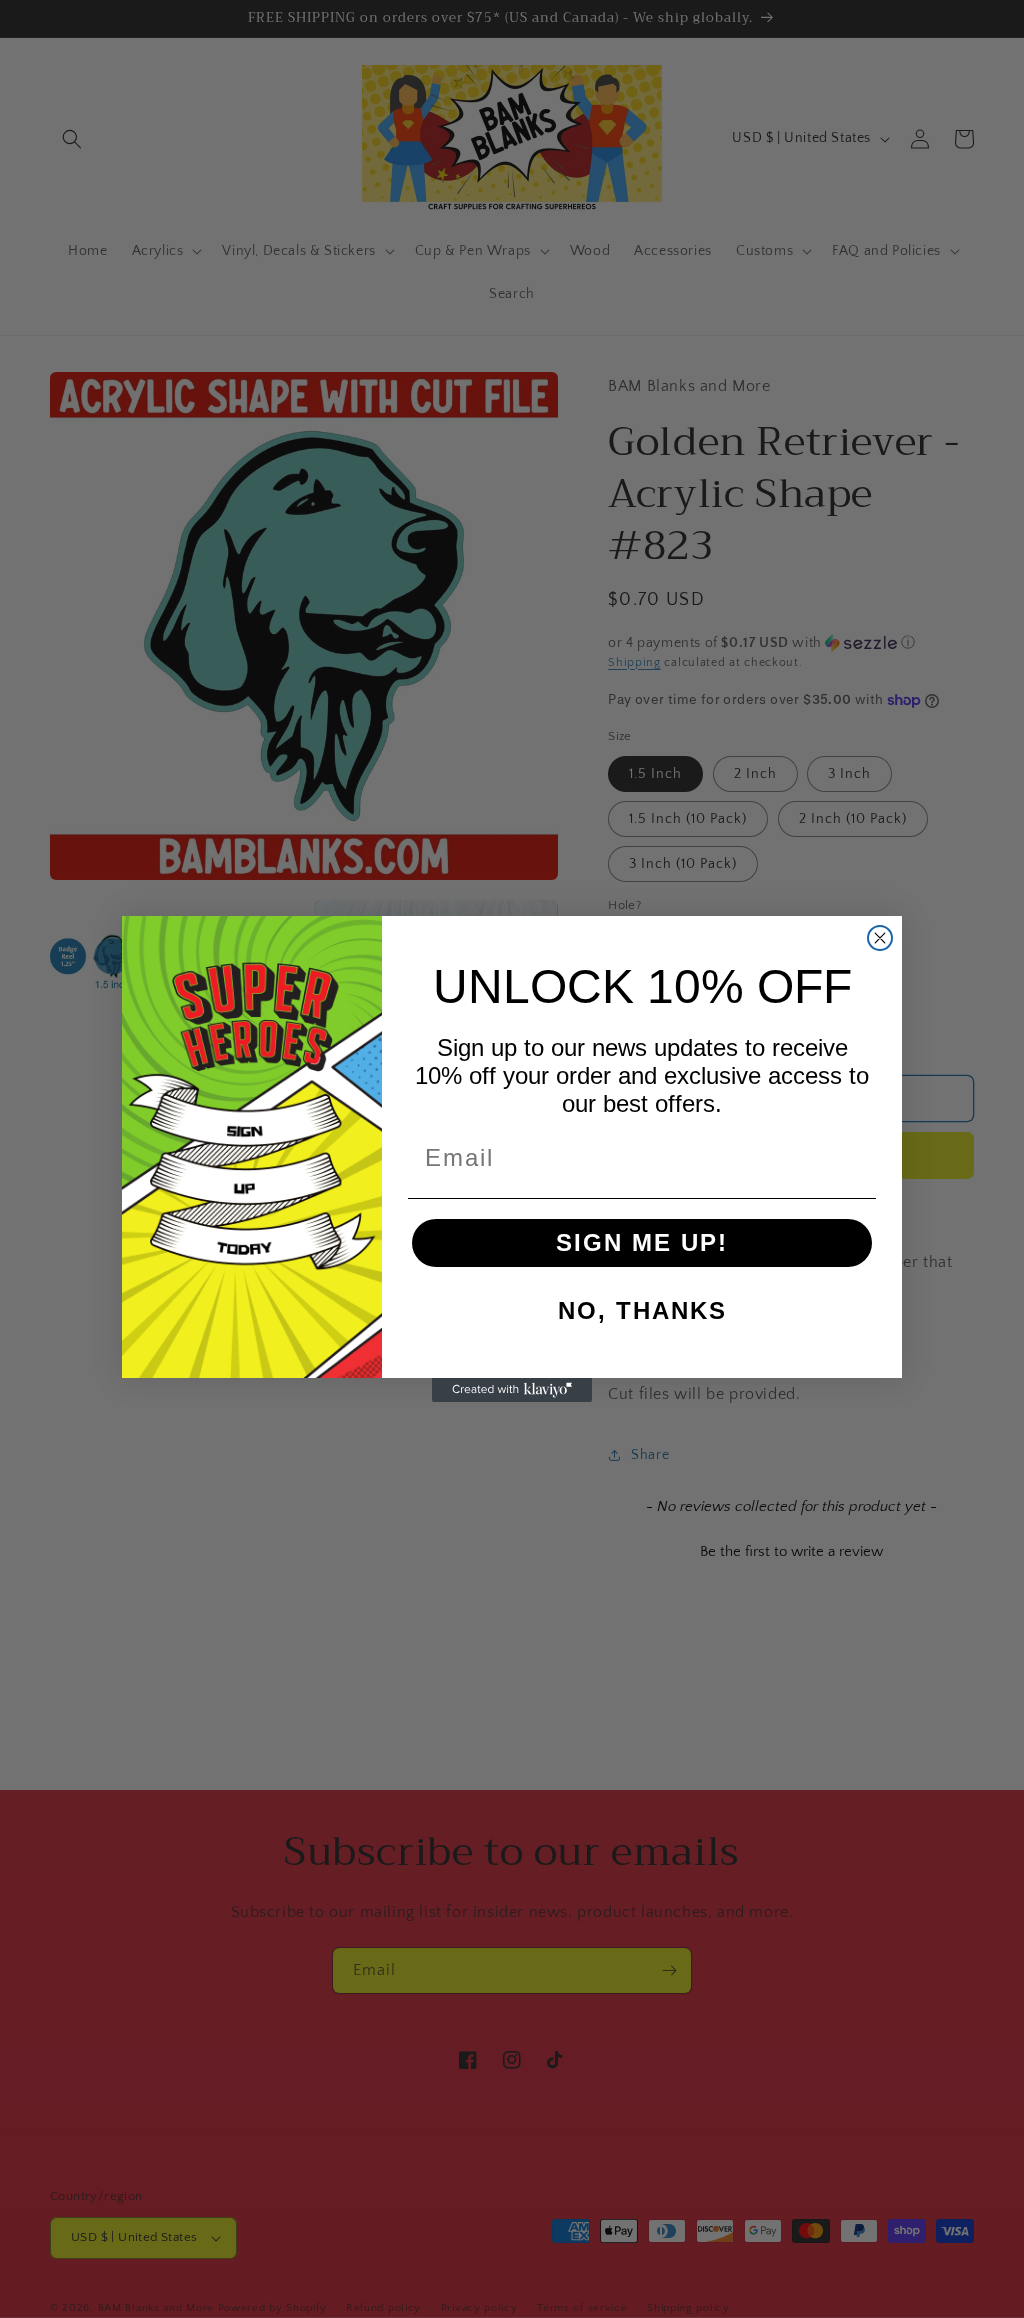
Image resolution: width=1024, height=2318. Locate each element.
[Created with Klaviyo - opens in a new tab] (512, 1390)
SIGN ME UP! (642, 1242)
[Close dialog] (880, 938)
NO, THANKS (642, 1310)
